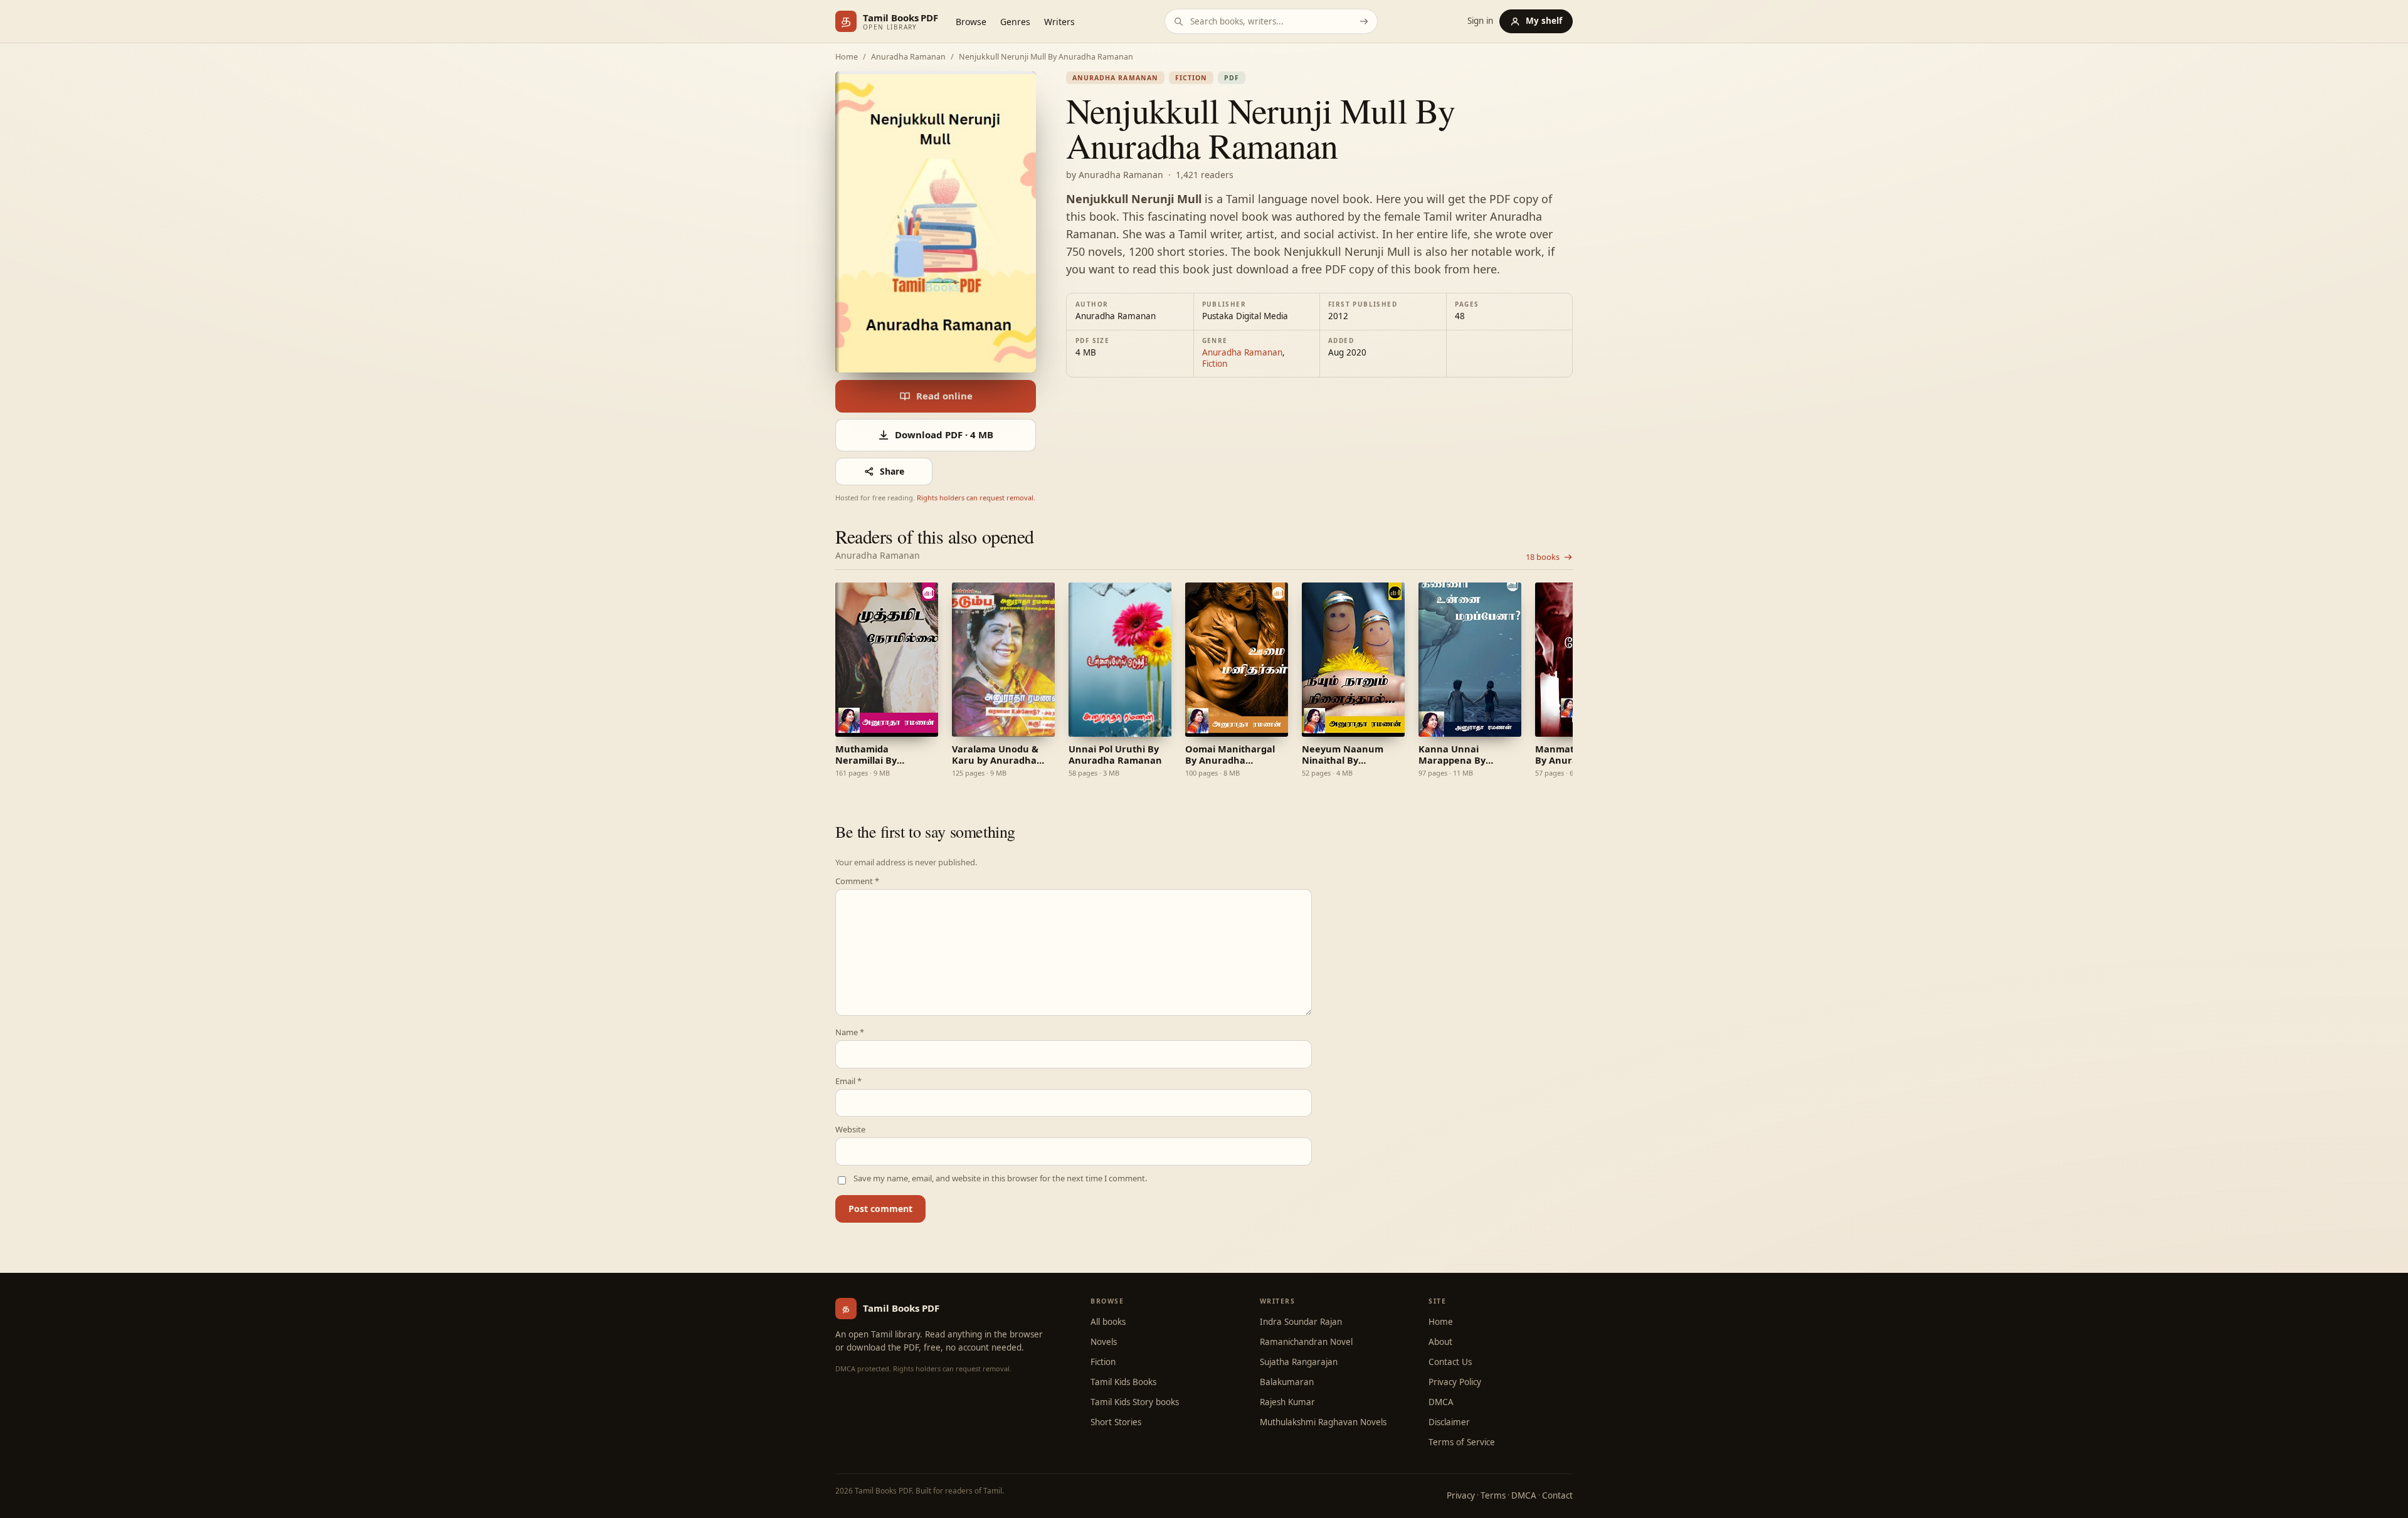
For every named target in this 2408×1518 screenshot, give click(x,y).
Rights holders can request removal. (976, 498)
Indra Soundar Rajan (1301, 1322)
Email (848, 1081)
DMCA (1441, 1402)
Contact (1557, 1495)
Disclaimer (1449, 1422)
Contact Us (1450, 1362)
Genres (1015, 22)
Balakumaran (1287, 1382)
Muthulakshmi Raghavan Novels (1323, 1422)
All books (1108, 1322)
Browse (971, 22)
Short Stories (1116, 1422)
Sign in (1480, 21)
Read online (944, 396)
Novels (1104, 1342)
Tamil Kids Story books (1135, 1402)
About (1440, 1342)
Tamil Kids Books (1123, 1382)
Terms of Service (1462, 1442)
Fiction (1191, 78)
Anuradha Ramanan (908, 57)
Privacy (1461, 1495)
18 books (1543, 557)
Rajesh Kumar (1287, 1402)
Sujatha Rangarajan (1299, 1362)
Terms (1493, 1495)
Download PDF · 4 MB (944, 435)
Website (850, 1130)
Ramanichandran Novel (1306, 1342)
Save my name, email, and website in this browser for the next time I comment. (1000, 1178)
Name (850, 1032)
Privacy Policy (1455, 1382)
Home (847, 57)
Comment (857, 881)
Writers (1059, 22)
